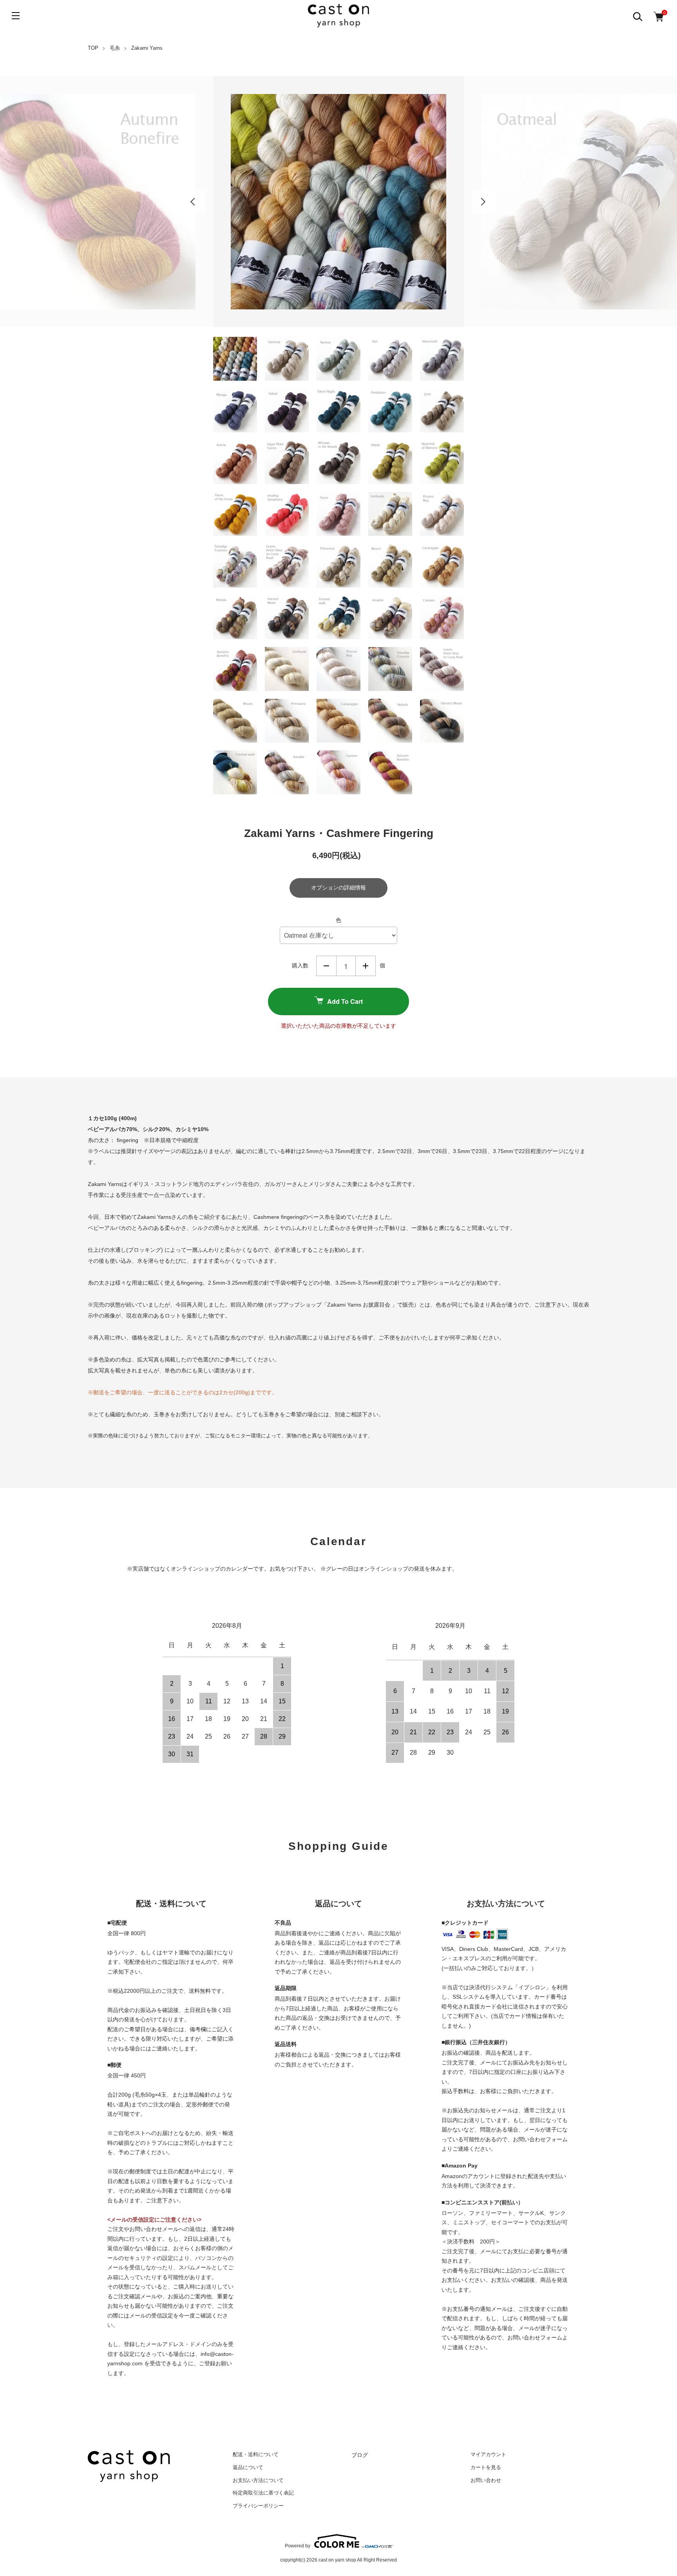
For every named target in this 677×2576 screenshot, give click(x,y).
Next (483, 202)
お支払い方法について (258, 2480)
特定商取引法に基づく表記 (263, 2493)
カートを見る (486, 2467)
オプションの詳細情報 (338, 888)
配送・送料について (256, 2454)
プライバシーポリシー (258, 2506)
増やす (366, 966)
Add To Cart (345, 1001)
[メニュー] (16, 16)
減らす (326, 966)
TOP (93, 48)
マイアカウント (488, 2454)
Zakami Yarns (147, 48)
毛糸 (115, 48)
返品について (248, 2467)
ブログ (360, 2455)
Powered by (298, 2546)
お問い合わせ (486, 2480)
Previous (194, 202)
